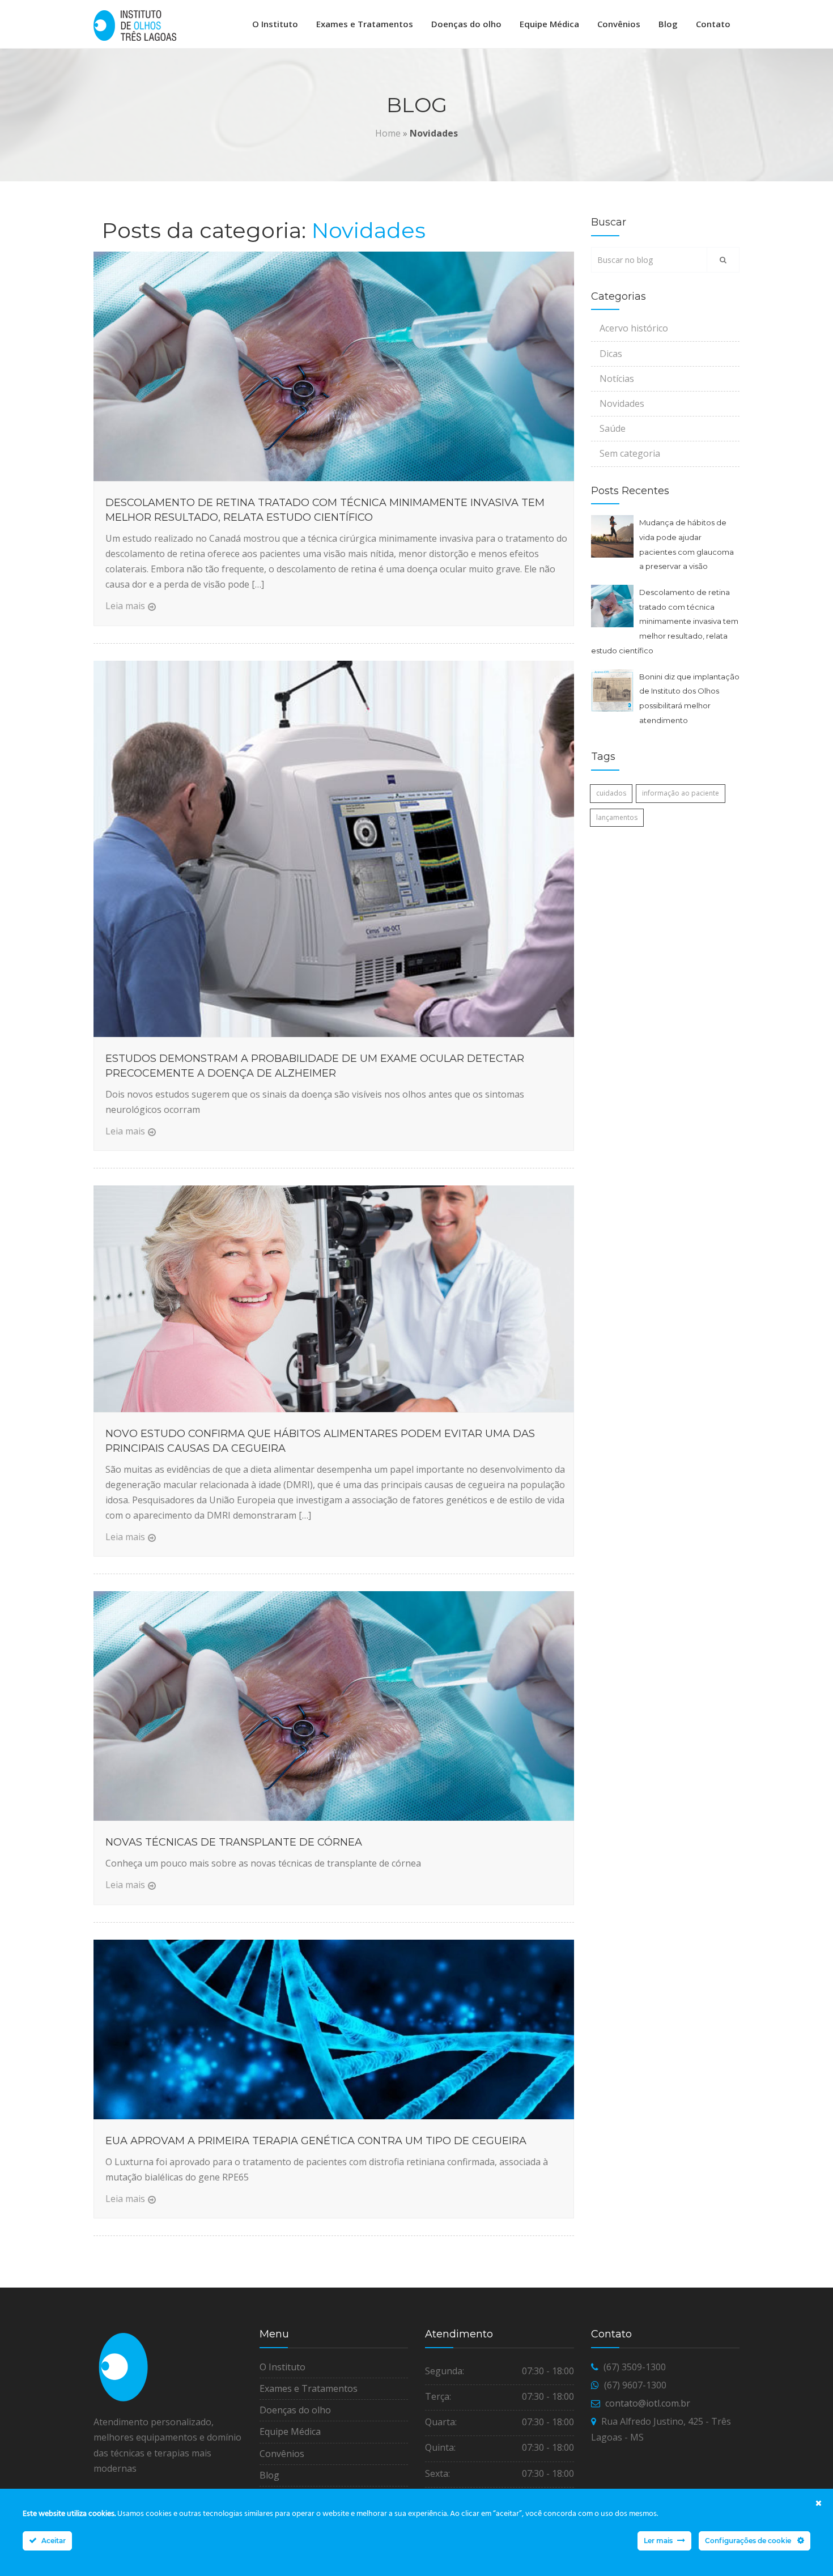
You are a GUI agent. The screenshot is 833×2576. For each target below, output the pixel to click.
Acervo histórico (634, 328)
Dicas (611, 354)
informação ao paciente (681, 793)
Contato (713, 24)
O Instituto (275, 24)
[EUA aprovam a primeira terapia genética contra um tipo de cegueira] (334, 2029)
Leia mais (125, 606)
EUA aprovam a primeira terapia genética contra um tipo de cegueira (316, 2141)
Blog (668, 24)
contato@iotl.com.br (648, 2403)
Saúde (613, 428)
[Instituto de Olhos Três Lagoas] (135, 25)
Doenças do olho (466, 24)
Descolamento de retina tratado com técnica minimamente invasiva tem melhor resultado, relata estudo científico (665, 621)
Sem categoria (630, 453)
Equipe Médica (549, 24)
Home (388, 133)
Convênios (619, 24)
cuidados (611, 793)
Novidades (622, 403)
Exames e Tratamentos (365, 24)
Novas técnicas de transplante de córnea (234, 1842)
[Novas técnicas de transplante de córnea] (334, 1706)
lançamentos (617, 817)
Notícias (617, 379)
